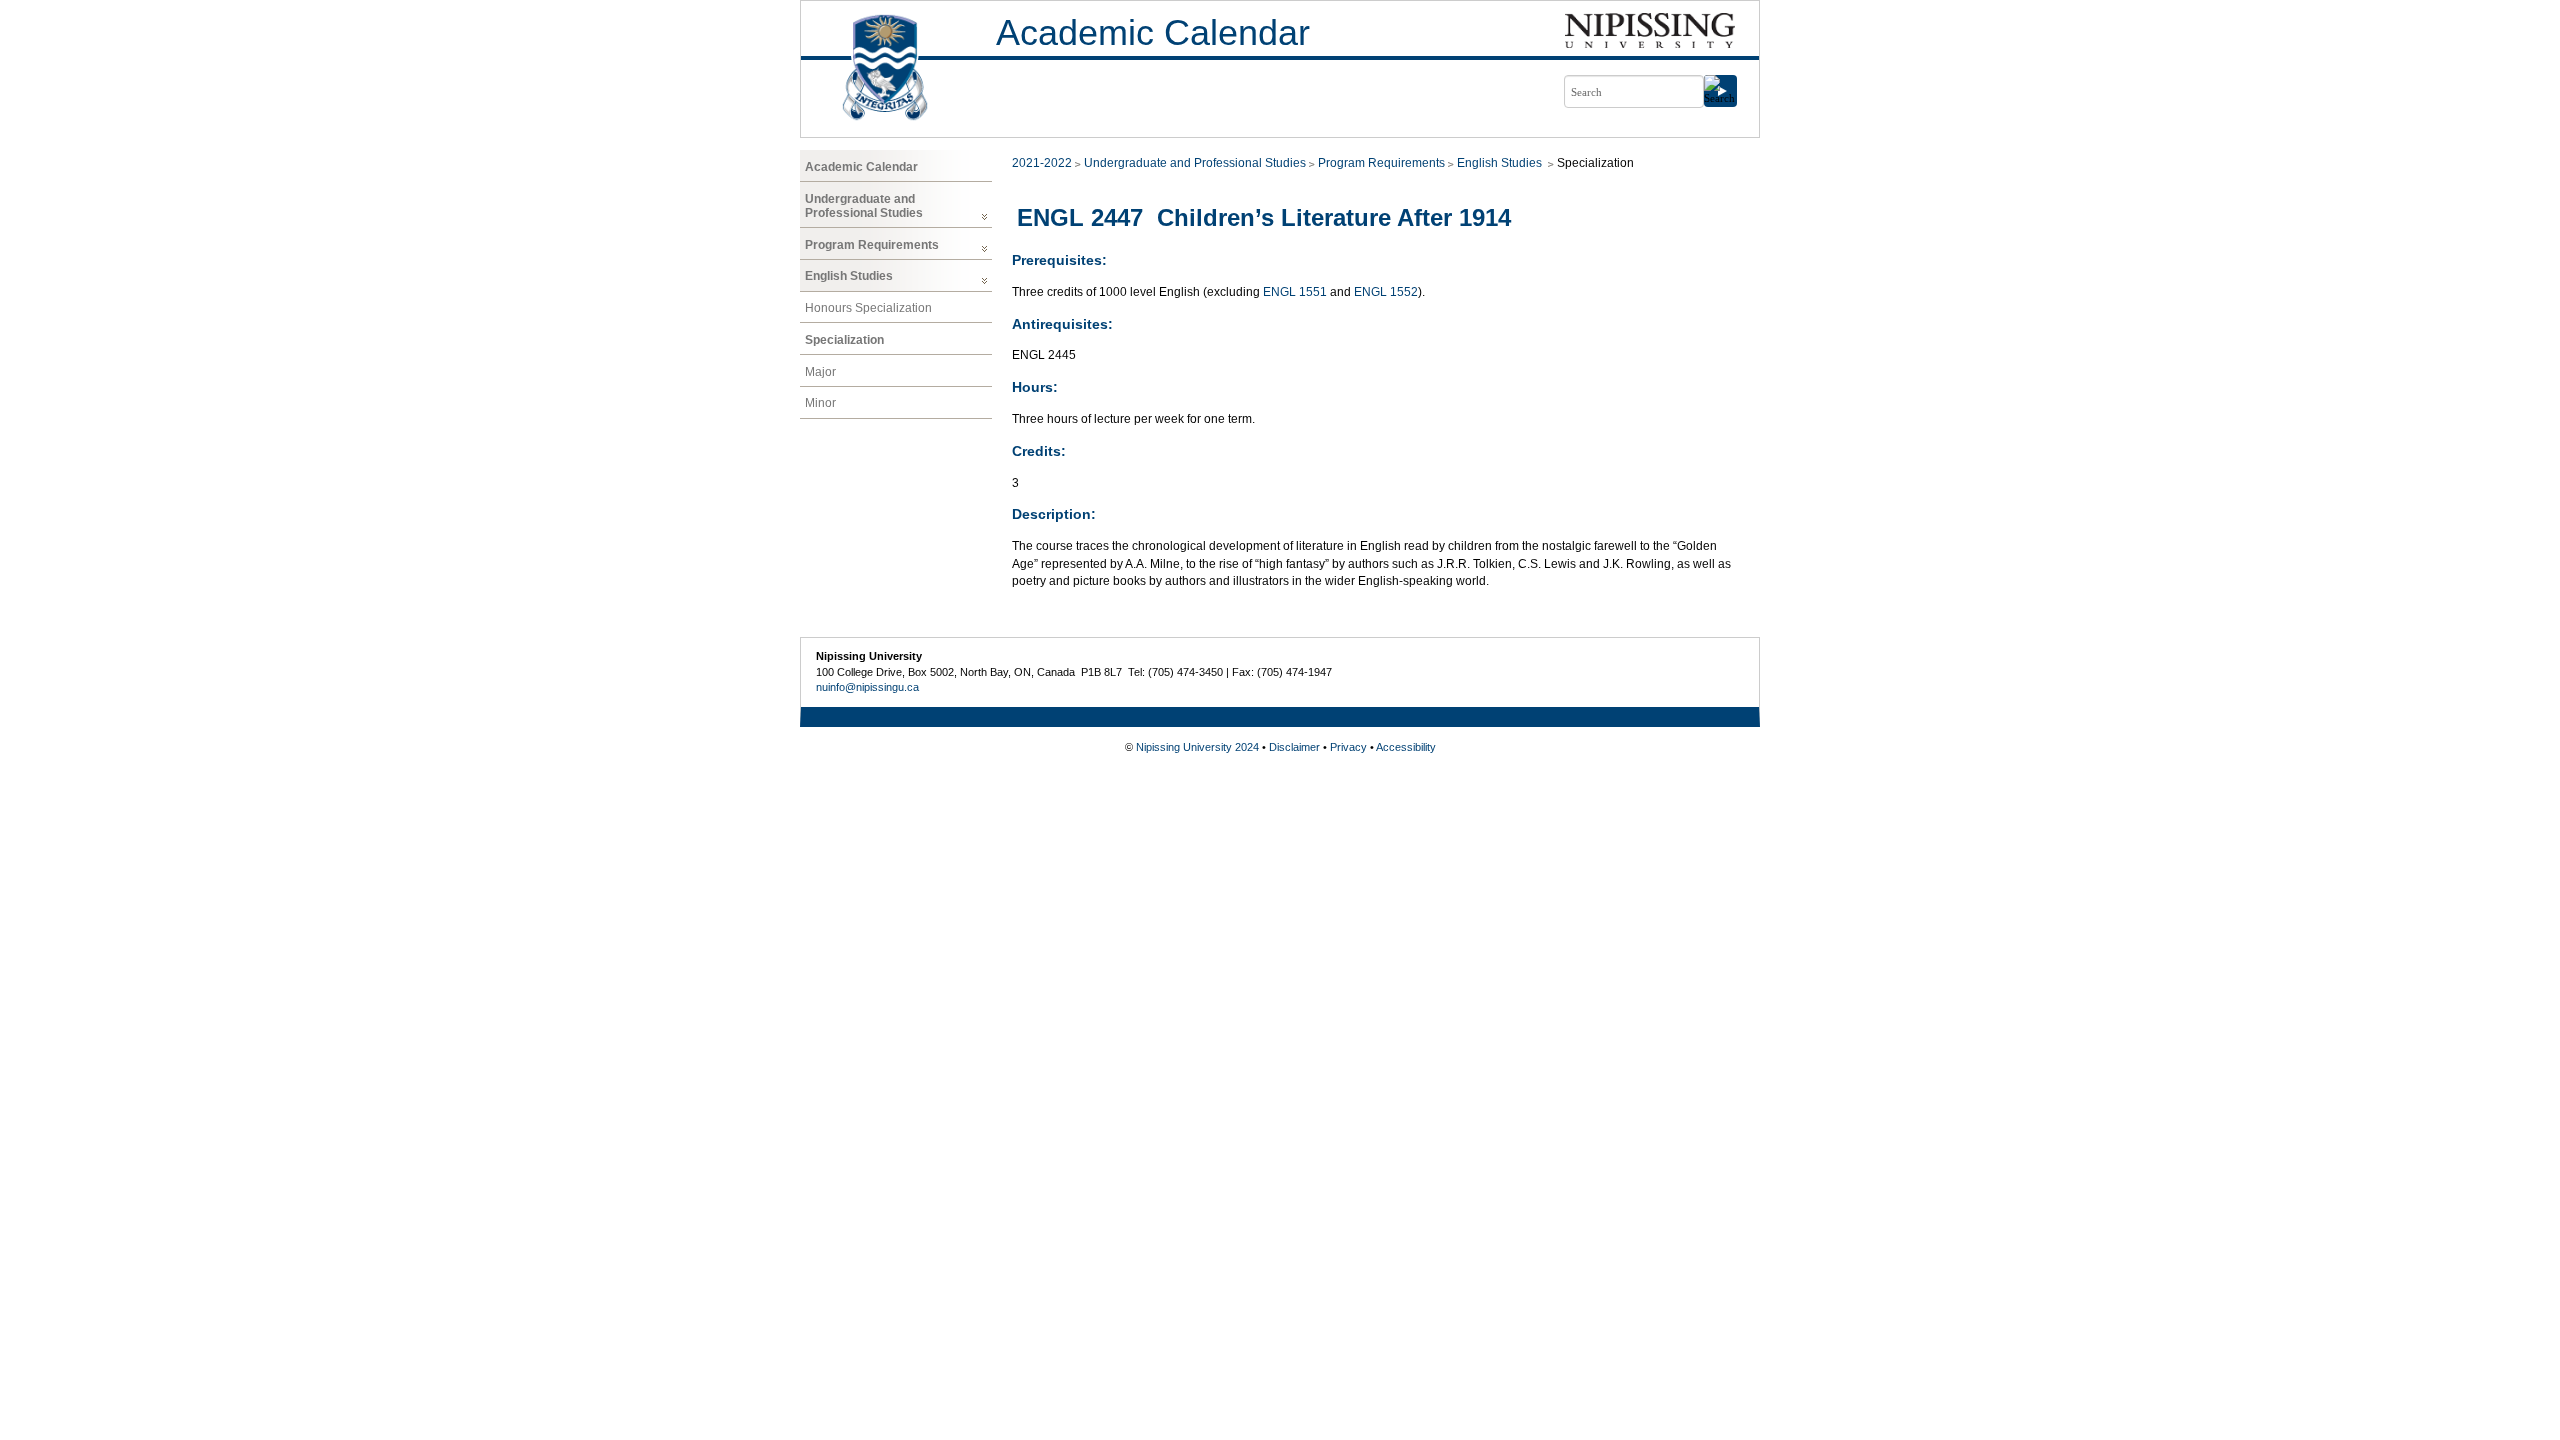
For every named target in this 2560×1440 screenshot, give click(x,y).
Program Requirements (872, 245)
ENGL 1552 (1386, 292)
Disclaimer (1294, 747)
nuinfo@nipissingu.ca (867, 687)
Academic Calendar (1153, 32)
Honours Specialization (868, 308)
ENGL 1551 (1295, 292)
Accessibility (1406, 747)
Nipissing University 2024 (1197, 747)
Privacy (1348, 747)
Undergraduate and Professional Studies (864, 206)
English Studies (849, 276)
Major (820, 372)
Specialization (844, 340)
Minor (820, 403)
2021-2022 (1042, 163)
